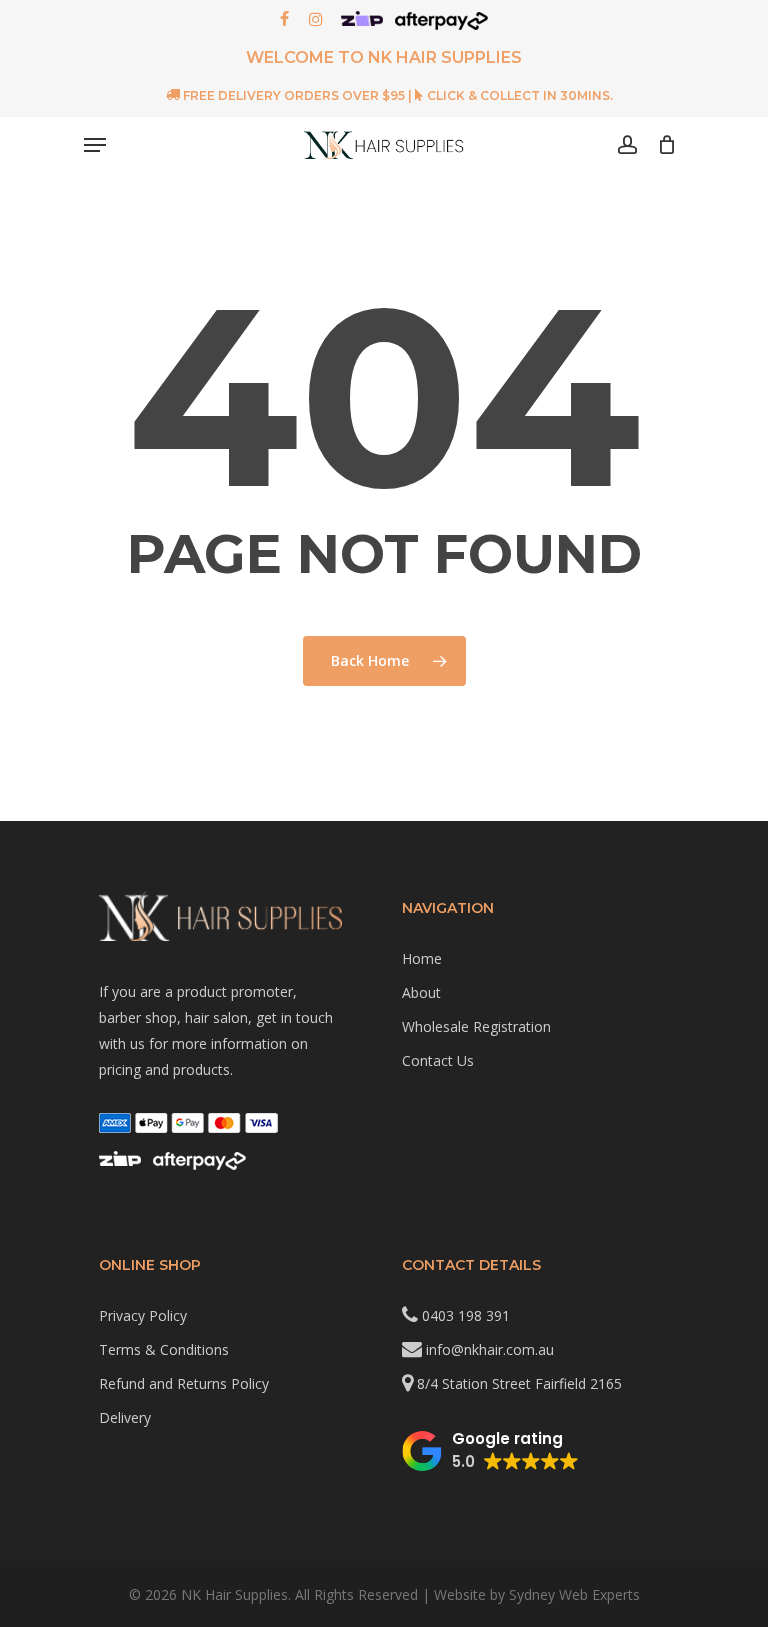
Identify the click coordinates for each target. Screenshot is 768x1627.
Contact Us (438, 1060)
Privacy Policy (143, 1315)
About (421, 992)
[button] (490, 1451)
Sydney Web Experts (574, 1594)
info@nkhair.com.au (490, 1349)
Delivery (125, 1417)
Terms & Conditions (164, 1349)
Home (422, 958)
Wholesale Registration (476, 1026)
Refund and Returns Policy (184, 1383)
